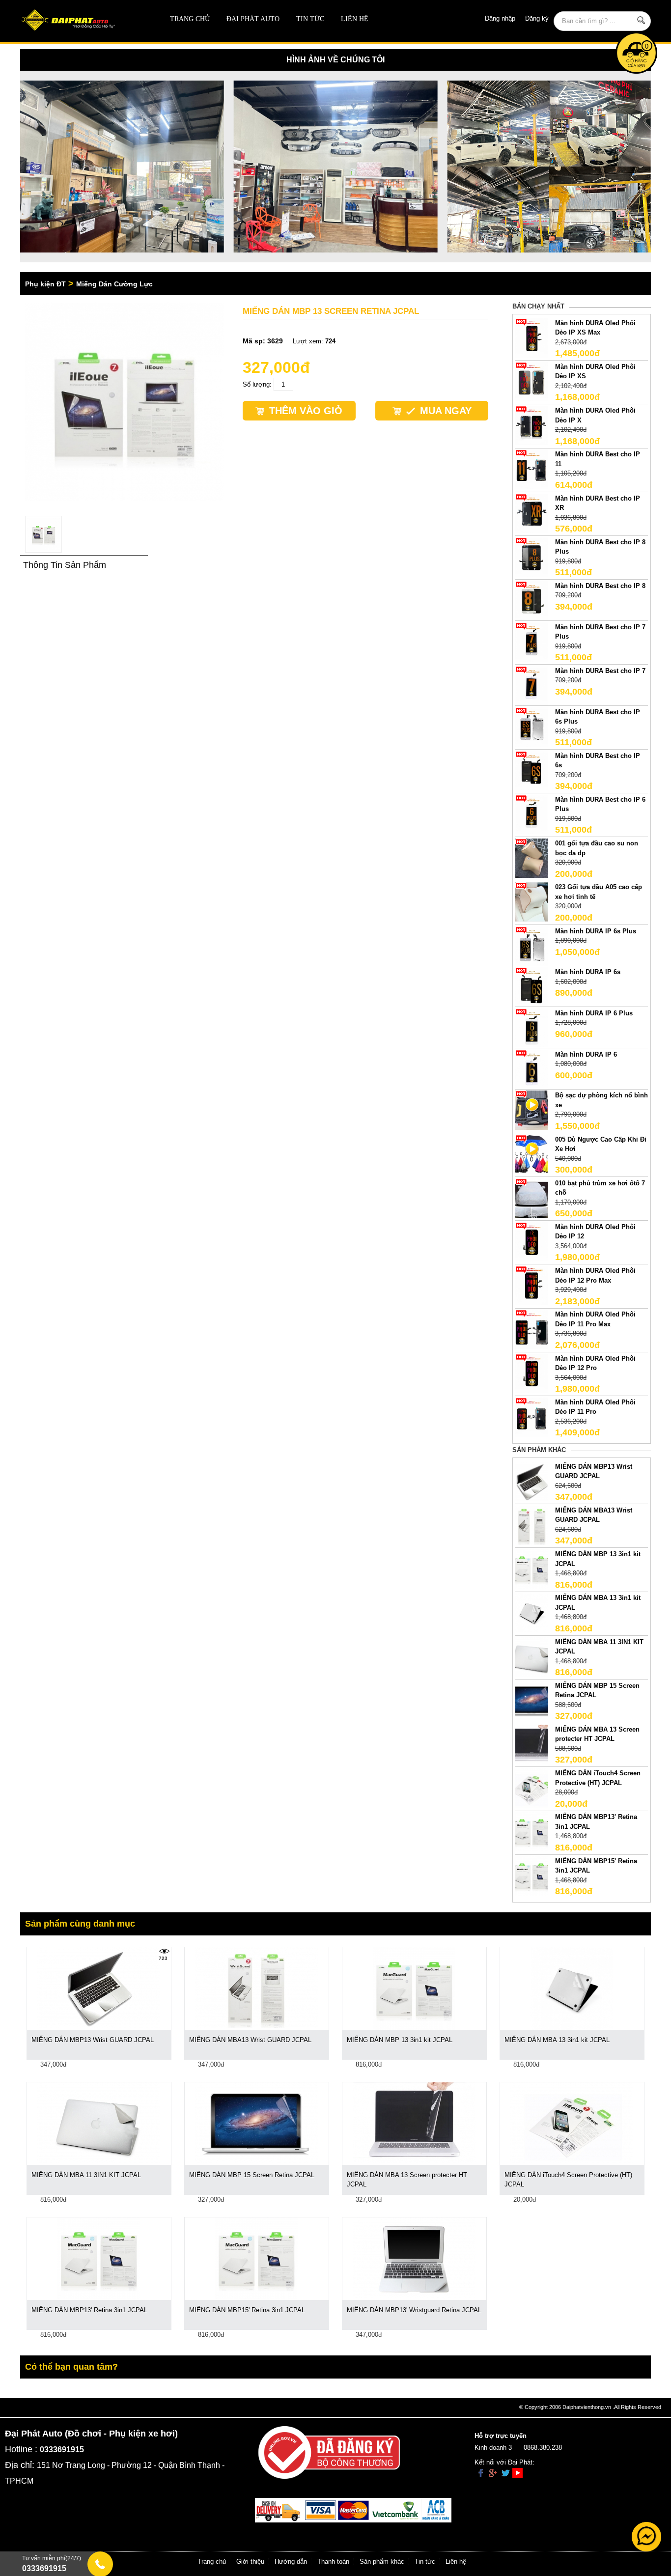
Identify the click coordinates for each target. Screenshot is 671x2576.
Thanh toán (333, 2562)
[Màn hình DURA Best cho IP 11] (532, 469)
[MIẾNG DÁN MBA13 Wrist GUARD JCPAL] (532, 1525)
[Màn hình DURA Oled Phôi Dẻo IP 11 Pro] (532, 1416)
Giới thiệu (250, 2562)
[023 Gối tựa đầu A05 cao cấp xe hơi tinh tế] (532, 902)
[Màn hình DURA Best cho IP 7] (532, 685)
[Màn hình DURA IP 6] (532, 1069)
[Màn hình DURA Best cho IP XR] (532, 513)
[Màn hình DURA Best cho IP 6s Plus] (532, 726)
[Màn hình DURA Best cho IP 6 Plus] (532, 814)
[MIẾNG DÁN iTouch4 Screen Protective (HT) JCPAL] (532, 1788)
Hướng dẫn (291, 2562)
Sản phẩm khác (382, 2562)
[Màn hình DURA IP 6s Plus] (532, 945)
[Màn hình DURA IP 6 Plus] (532, 1027)
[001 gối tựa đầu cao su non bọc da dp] (532, 858)
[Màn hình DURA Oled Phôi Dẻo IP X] (532, 425)
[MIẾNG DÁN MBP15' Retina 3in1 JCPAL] (532, 1875)
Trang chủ (190, 19)
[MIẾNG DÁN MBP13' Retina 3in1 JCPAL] (532, 1832)
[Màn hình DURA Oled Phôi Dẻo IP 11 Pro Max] (532, 1329)
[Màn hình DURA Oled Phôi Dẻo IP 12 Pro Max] (532, 1285)
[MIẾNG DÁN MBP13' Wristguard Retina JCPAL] (414, 2257)
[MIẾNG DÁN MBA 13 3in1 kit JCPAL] (532, 1612)
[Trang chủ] (83, 21)
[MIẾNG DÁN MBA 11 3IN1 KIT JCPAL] (532, 1656)
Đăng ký (537, 18)
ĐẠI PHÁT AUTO (253, 19)
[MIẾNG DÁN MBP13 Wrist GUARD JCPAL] (532, 1481)
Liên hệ (355, 19)
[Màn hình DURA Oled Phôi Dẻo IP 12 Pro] (532, 1373)
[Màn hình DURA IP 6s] (532, 987)
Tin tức (310, 19)
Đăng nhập (500, 18)
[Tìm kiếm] (641, 20)
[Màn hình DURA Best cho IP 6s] (532, 770)
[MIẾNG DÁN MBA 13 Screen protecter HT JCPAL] (532, 1744)
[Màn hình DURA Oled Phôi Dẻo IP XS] (532, 381)
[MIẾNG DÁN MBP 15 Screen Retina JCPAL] (532, 1700)
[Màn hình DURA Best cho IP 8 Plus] (532, 556)
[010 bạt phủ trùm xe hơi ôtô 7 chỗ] (532, 1197)
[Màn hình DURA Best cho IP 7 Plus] (532, 641)
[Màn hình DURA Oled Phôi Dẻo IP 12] (532, 1241)
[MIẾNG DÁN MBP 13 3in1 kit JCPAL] (532, 1569)
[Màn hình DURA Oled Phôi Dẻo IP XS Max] (532, 337)
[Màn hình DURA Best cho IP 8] (532, 600)
